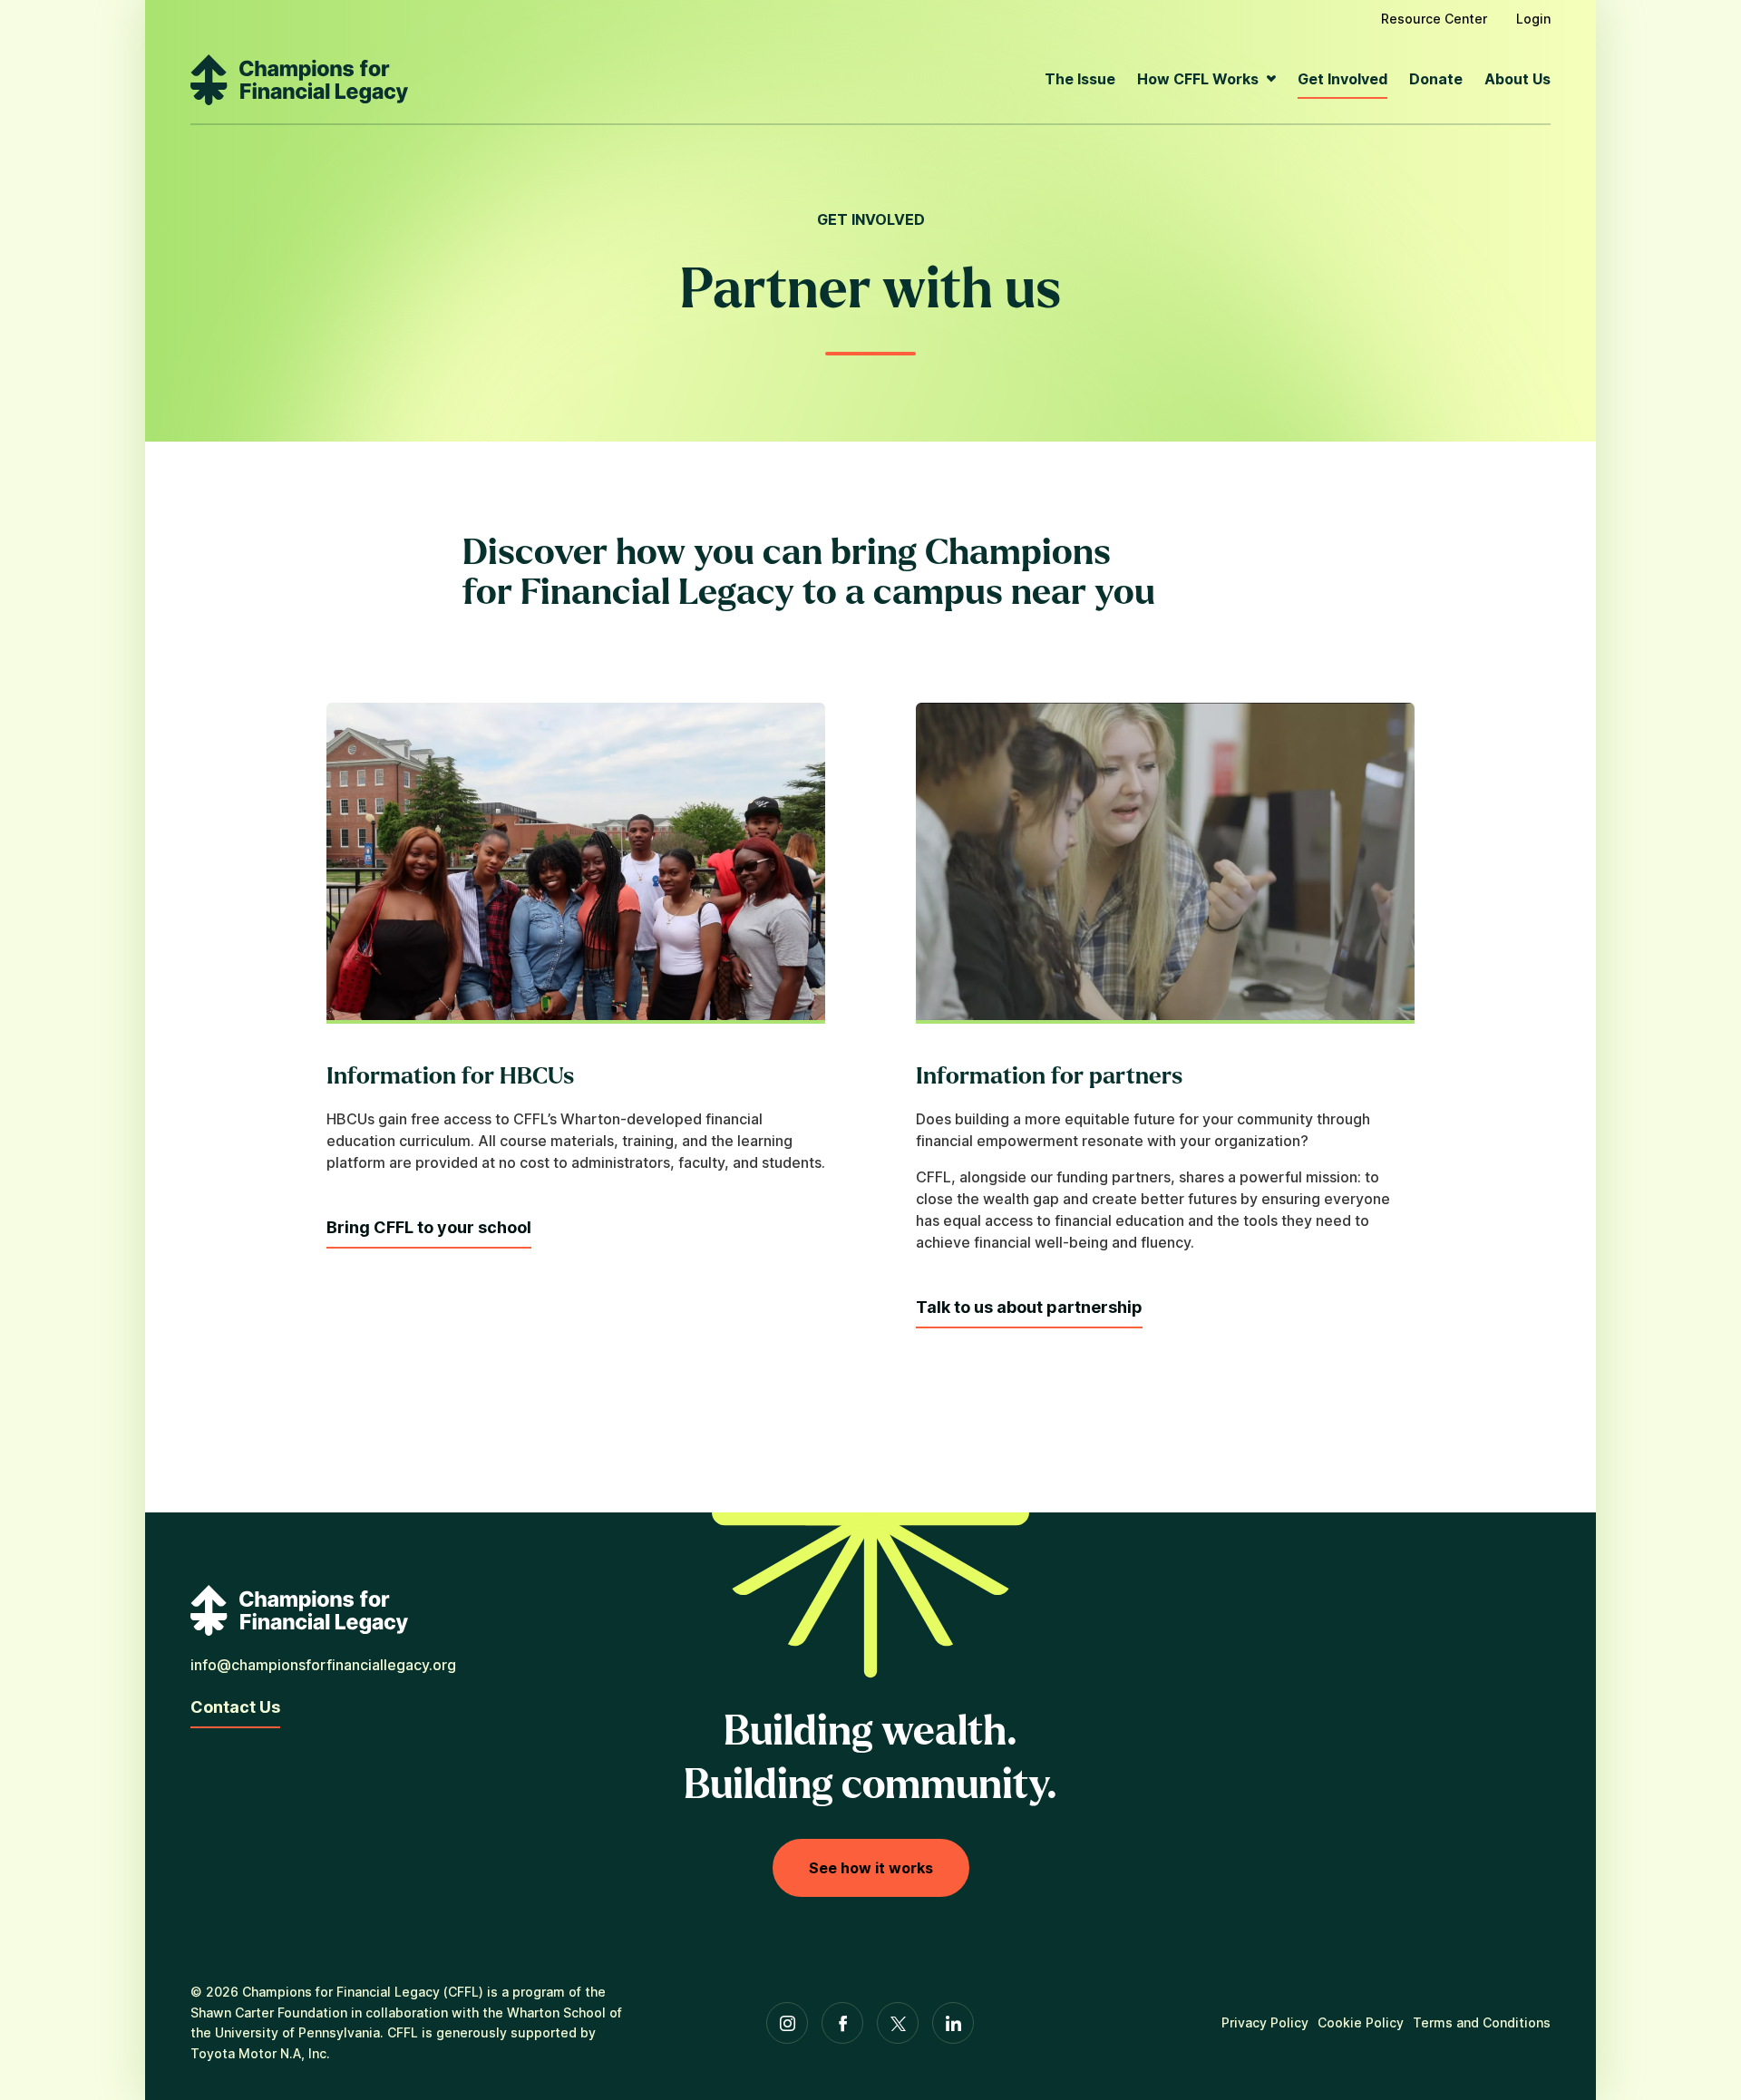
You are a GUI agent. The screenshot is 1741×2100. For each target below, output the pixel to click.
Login (1533, 19)
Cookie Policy (1361, 2022)
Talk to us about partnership (1029, 1307)
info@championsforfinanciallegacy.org (323, 1665)
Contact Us (235, 1707)
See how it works (871, 1868)
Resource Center (1434, 19)
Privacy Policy (1265, 2022)
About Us (1517, 79)
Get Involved (1342, 79)
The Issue (1080, 79)
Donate (1436, 79)
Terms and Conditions (1482, 2022)
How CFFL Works (1198, 79)
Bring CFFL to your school (429, 1227)
